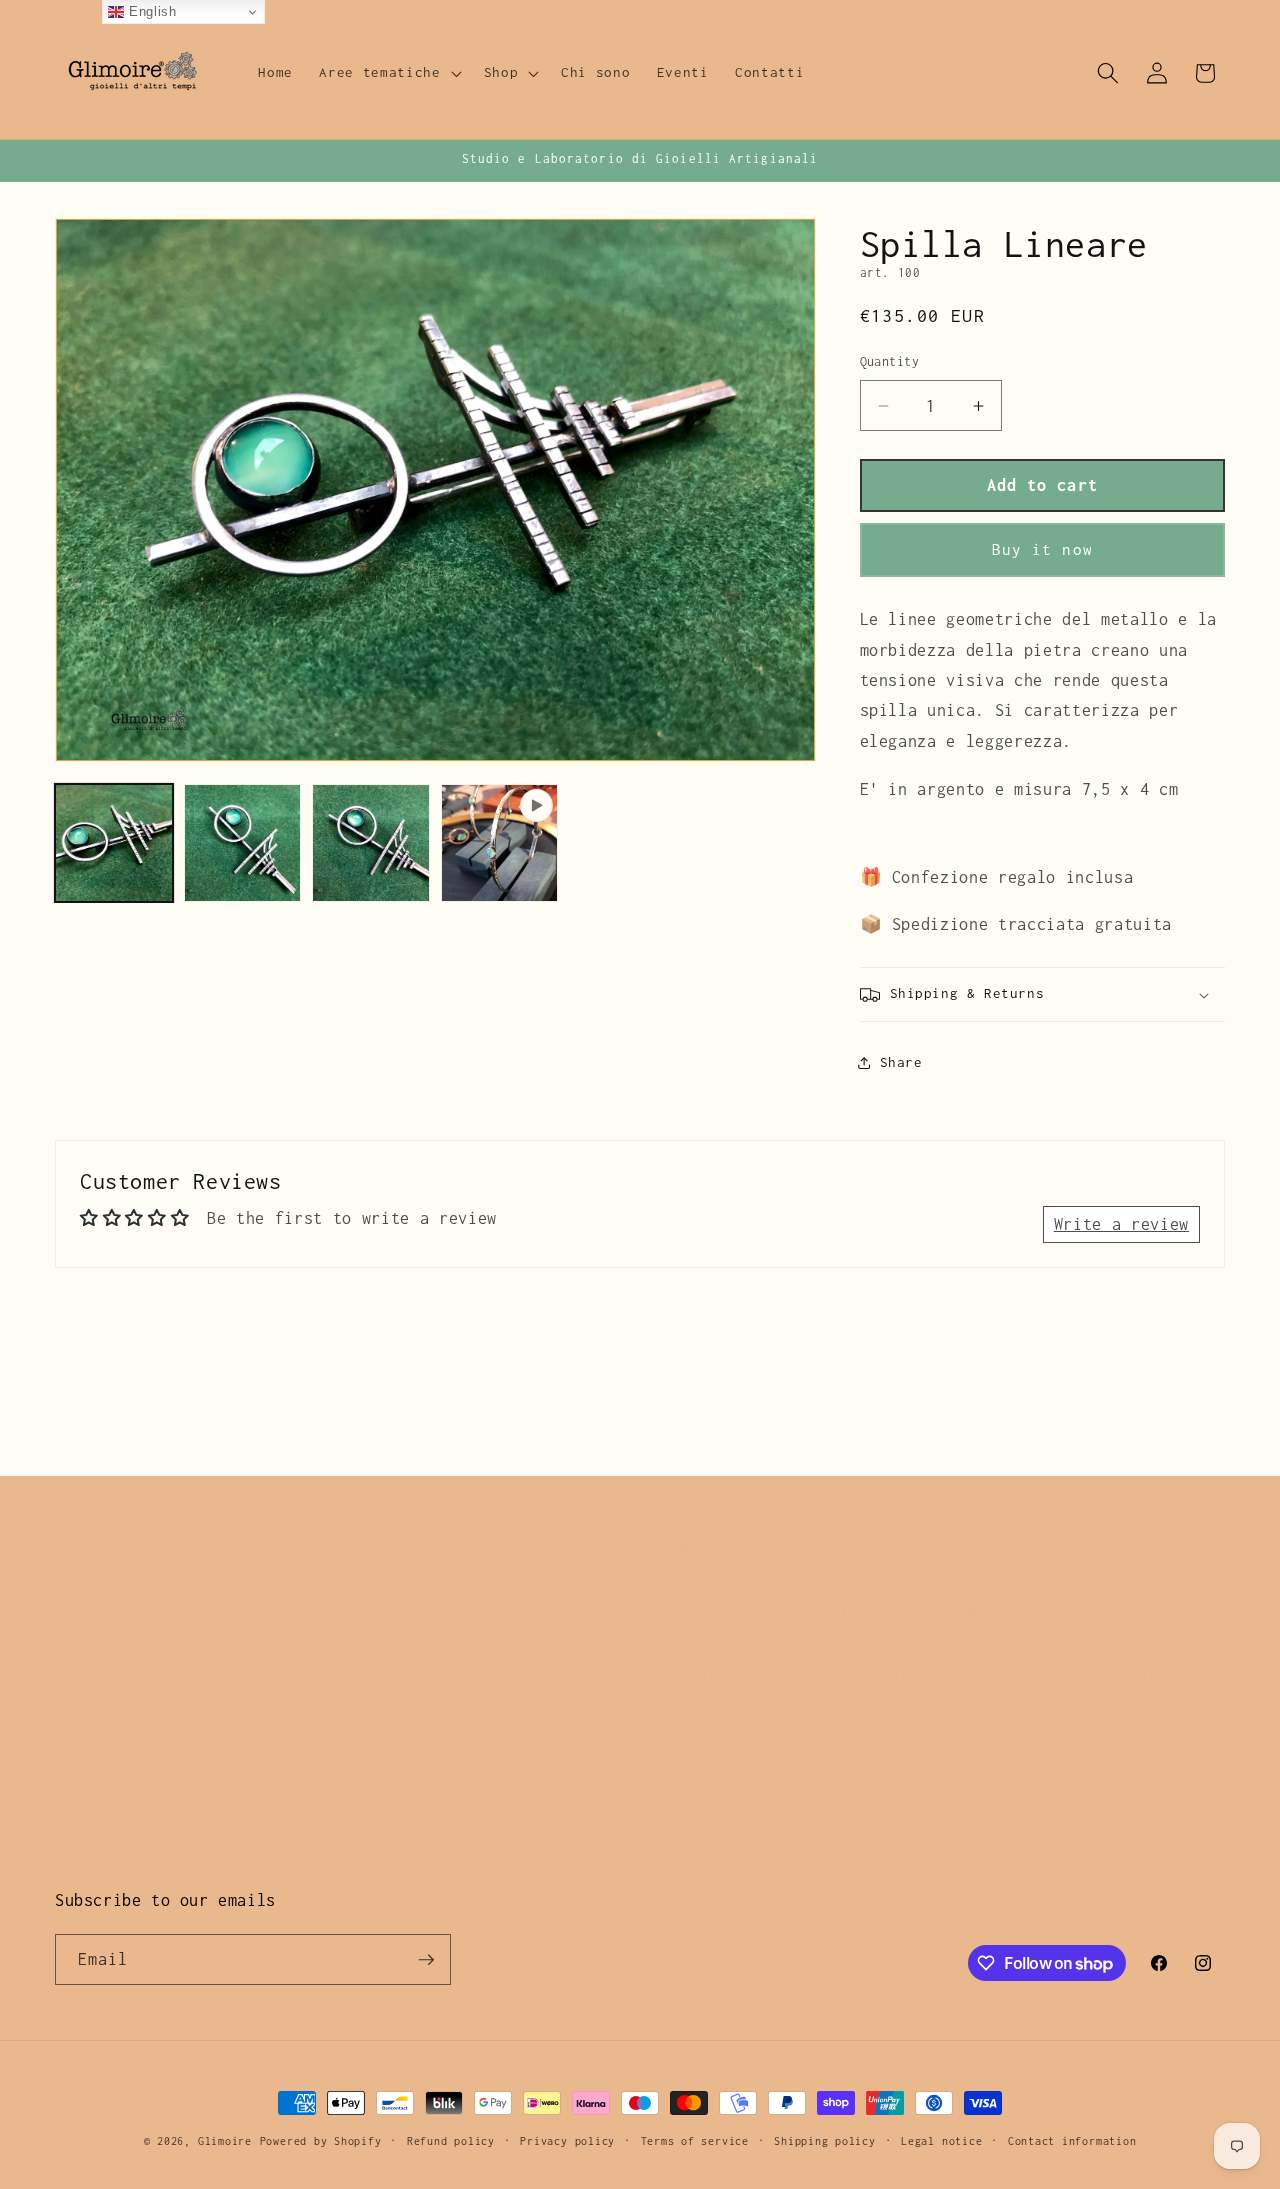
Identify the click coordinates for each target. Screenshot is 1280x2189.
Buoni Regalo (107, 1836)
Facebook (89, 1611)
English (150, 11)
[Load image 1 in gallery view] (114, 843)
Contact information (1072, 2141)
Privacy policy (567, 2141)
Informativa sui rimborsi (159, 1724)
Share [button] (901, 1063)
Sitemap (85, 1799)
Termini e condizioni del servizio (198, 1686)
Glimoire (225, 2141)
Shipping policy (825, 2141)
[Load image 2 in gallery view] (243, 843)
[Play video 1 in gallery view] (500, 843)
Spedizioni (98, 1761)
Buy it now (1042, 550)
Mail (72, 1648)
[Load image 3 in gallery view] (371, 843)
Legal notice (941, 2141)
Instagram (94, 1573)
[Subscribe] (426, 1960)
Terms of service (695, 2141)
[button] (388, 73)
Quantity (890, 362)
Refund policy (451, 2141)
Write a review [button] (1121, 1224)
